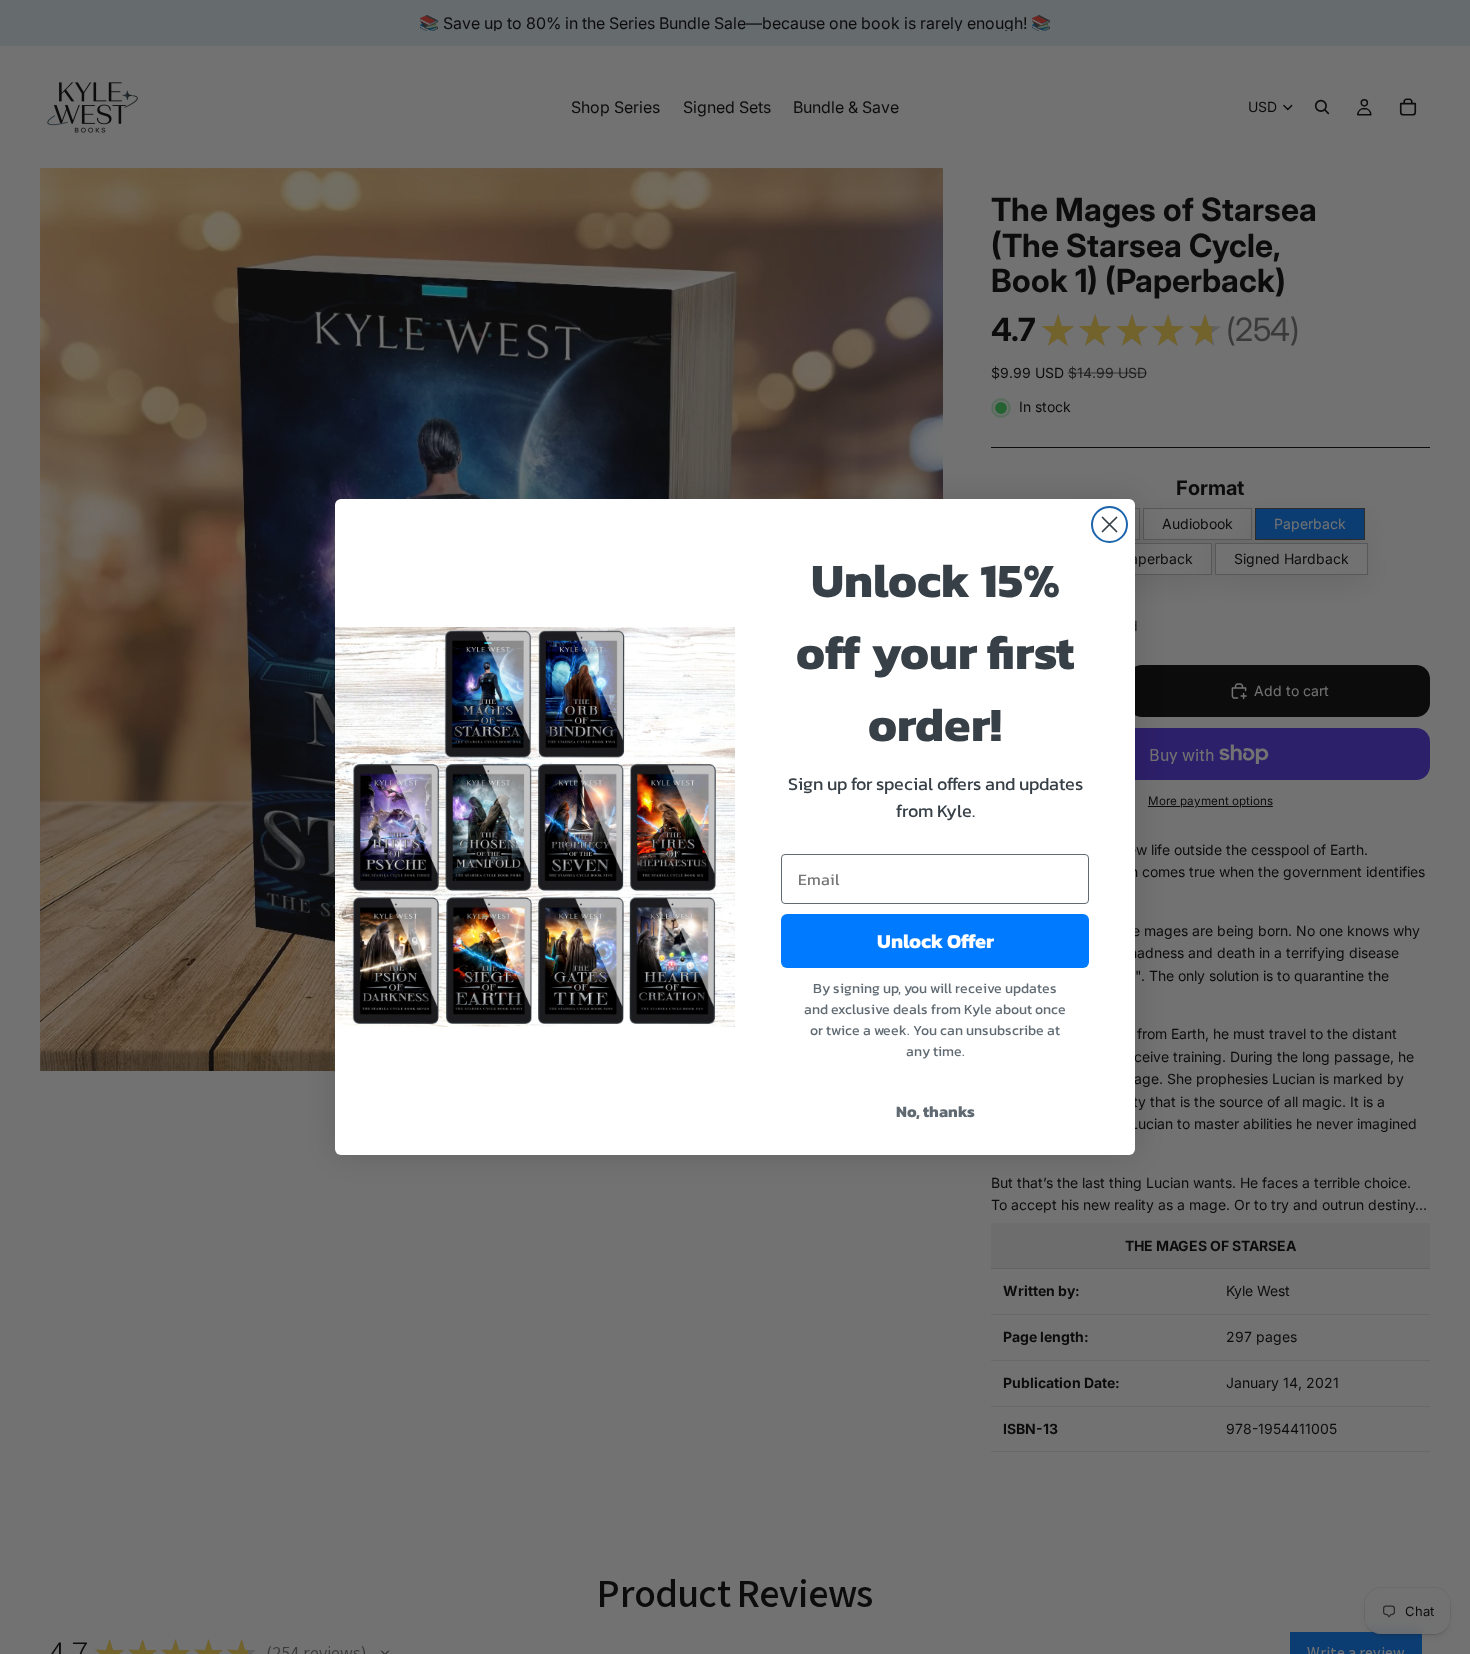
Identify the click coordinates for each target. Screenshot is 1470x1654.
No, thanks (935, 1111)
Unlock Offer (935, 941)
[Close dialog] (1109, 524)
